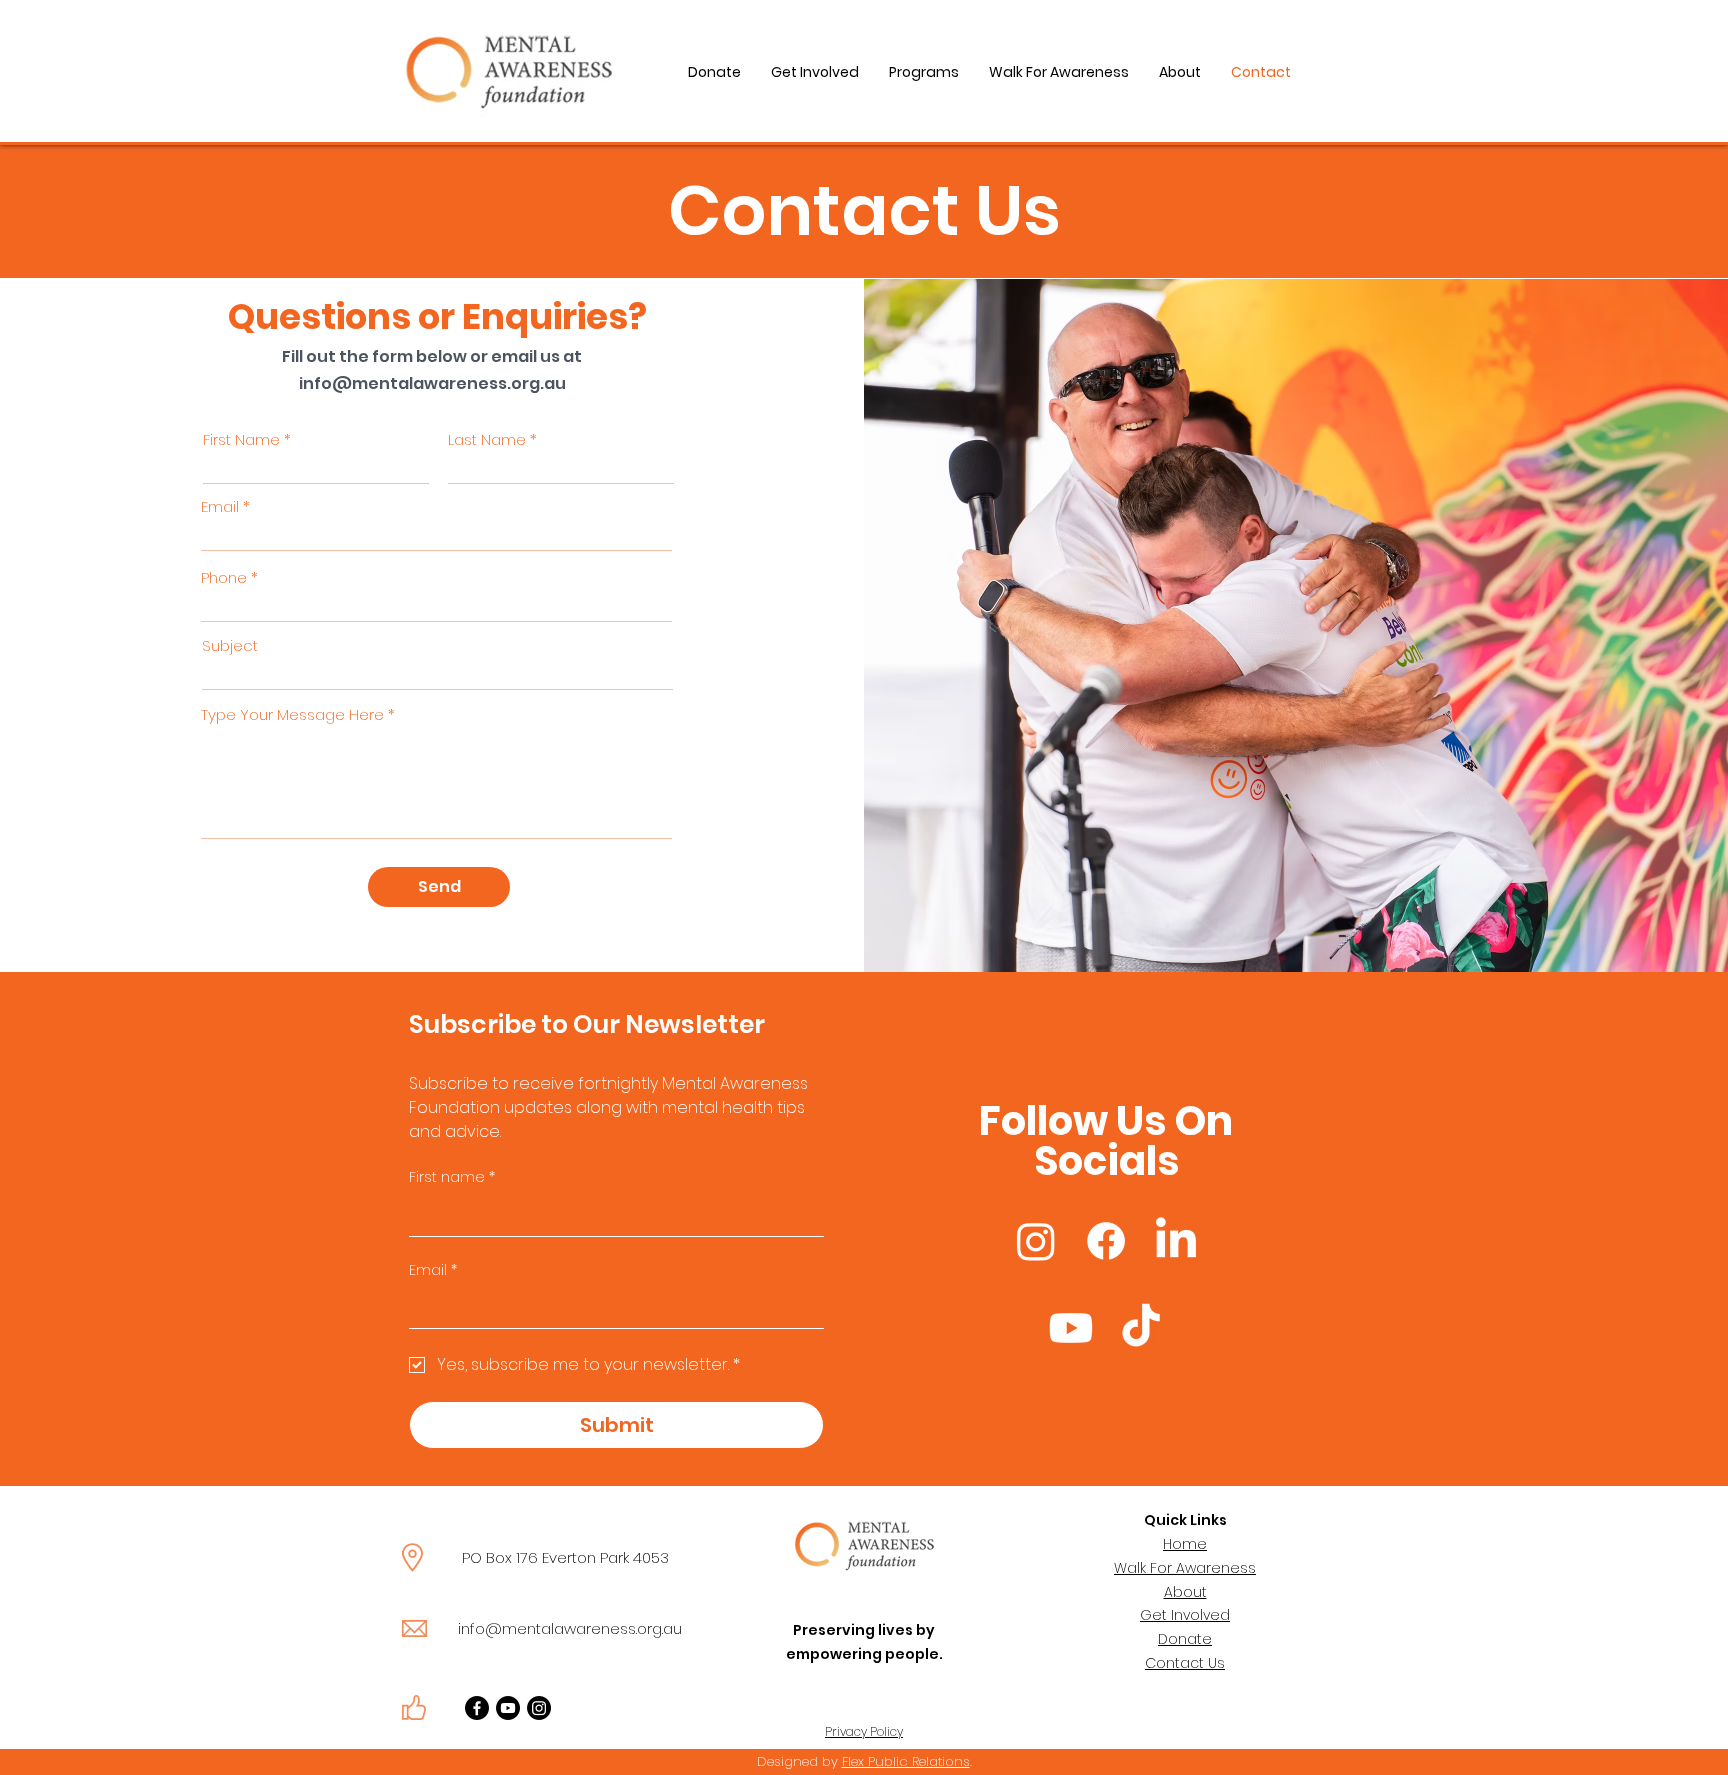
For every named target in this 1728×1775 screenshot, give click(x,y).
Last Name (487, 439)
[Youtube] (1071, 1328)
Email (220, 506)
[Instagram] (1036, 1241)
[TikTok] (1141, 1328)
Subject (230, 645)
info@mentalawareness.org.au (432, 383)
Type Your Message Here (292, 714)
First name (452, 1177)
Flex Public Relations (906, 1761)
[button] (924, 72)
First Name (241, 439)
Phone (224, 577)
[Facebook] (1106, 1241)
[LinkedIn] (1176, 1241)
